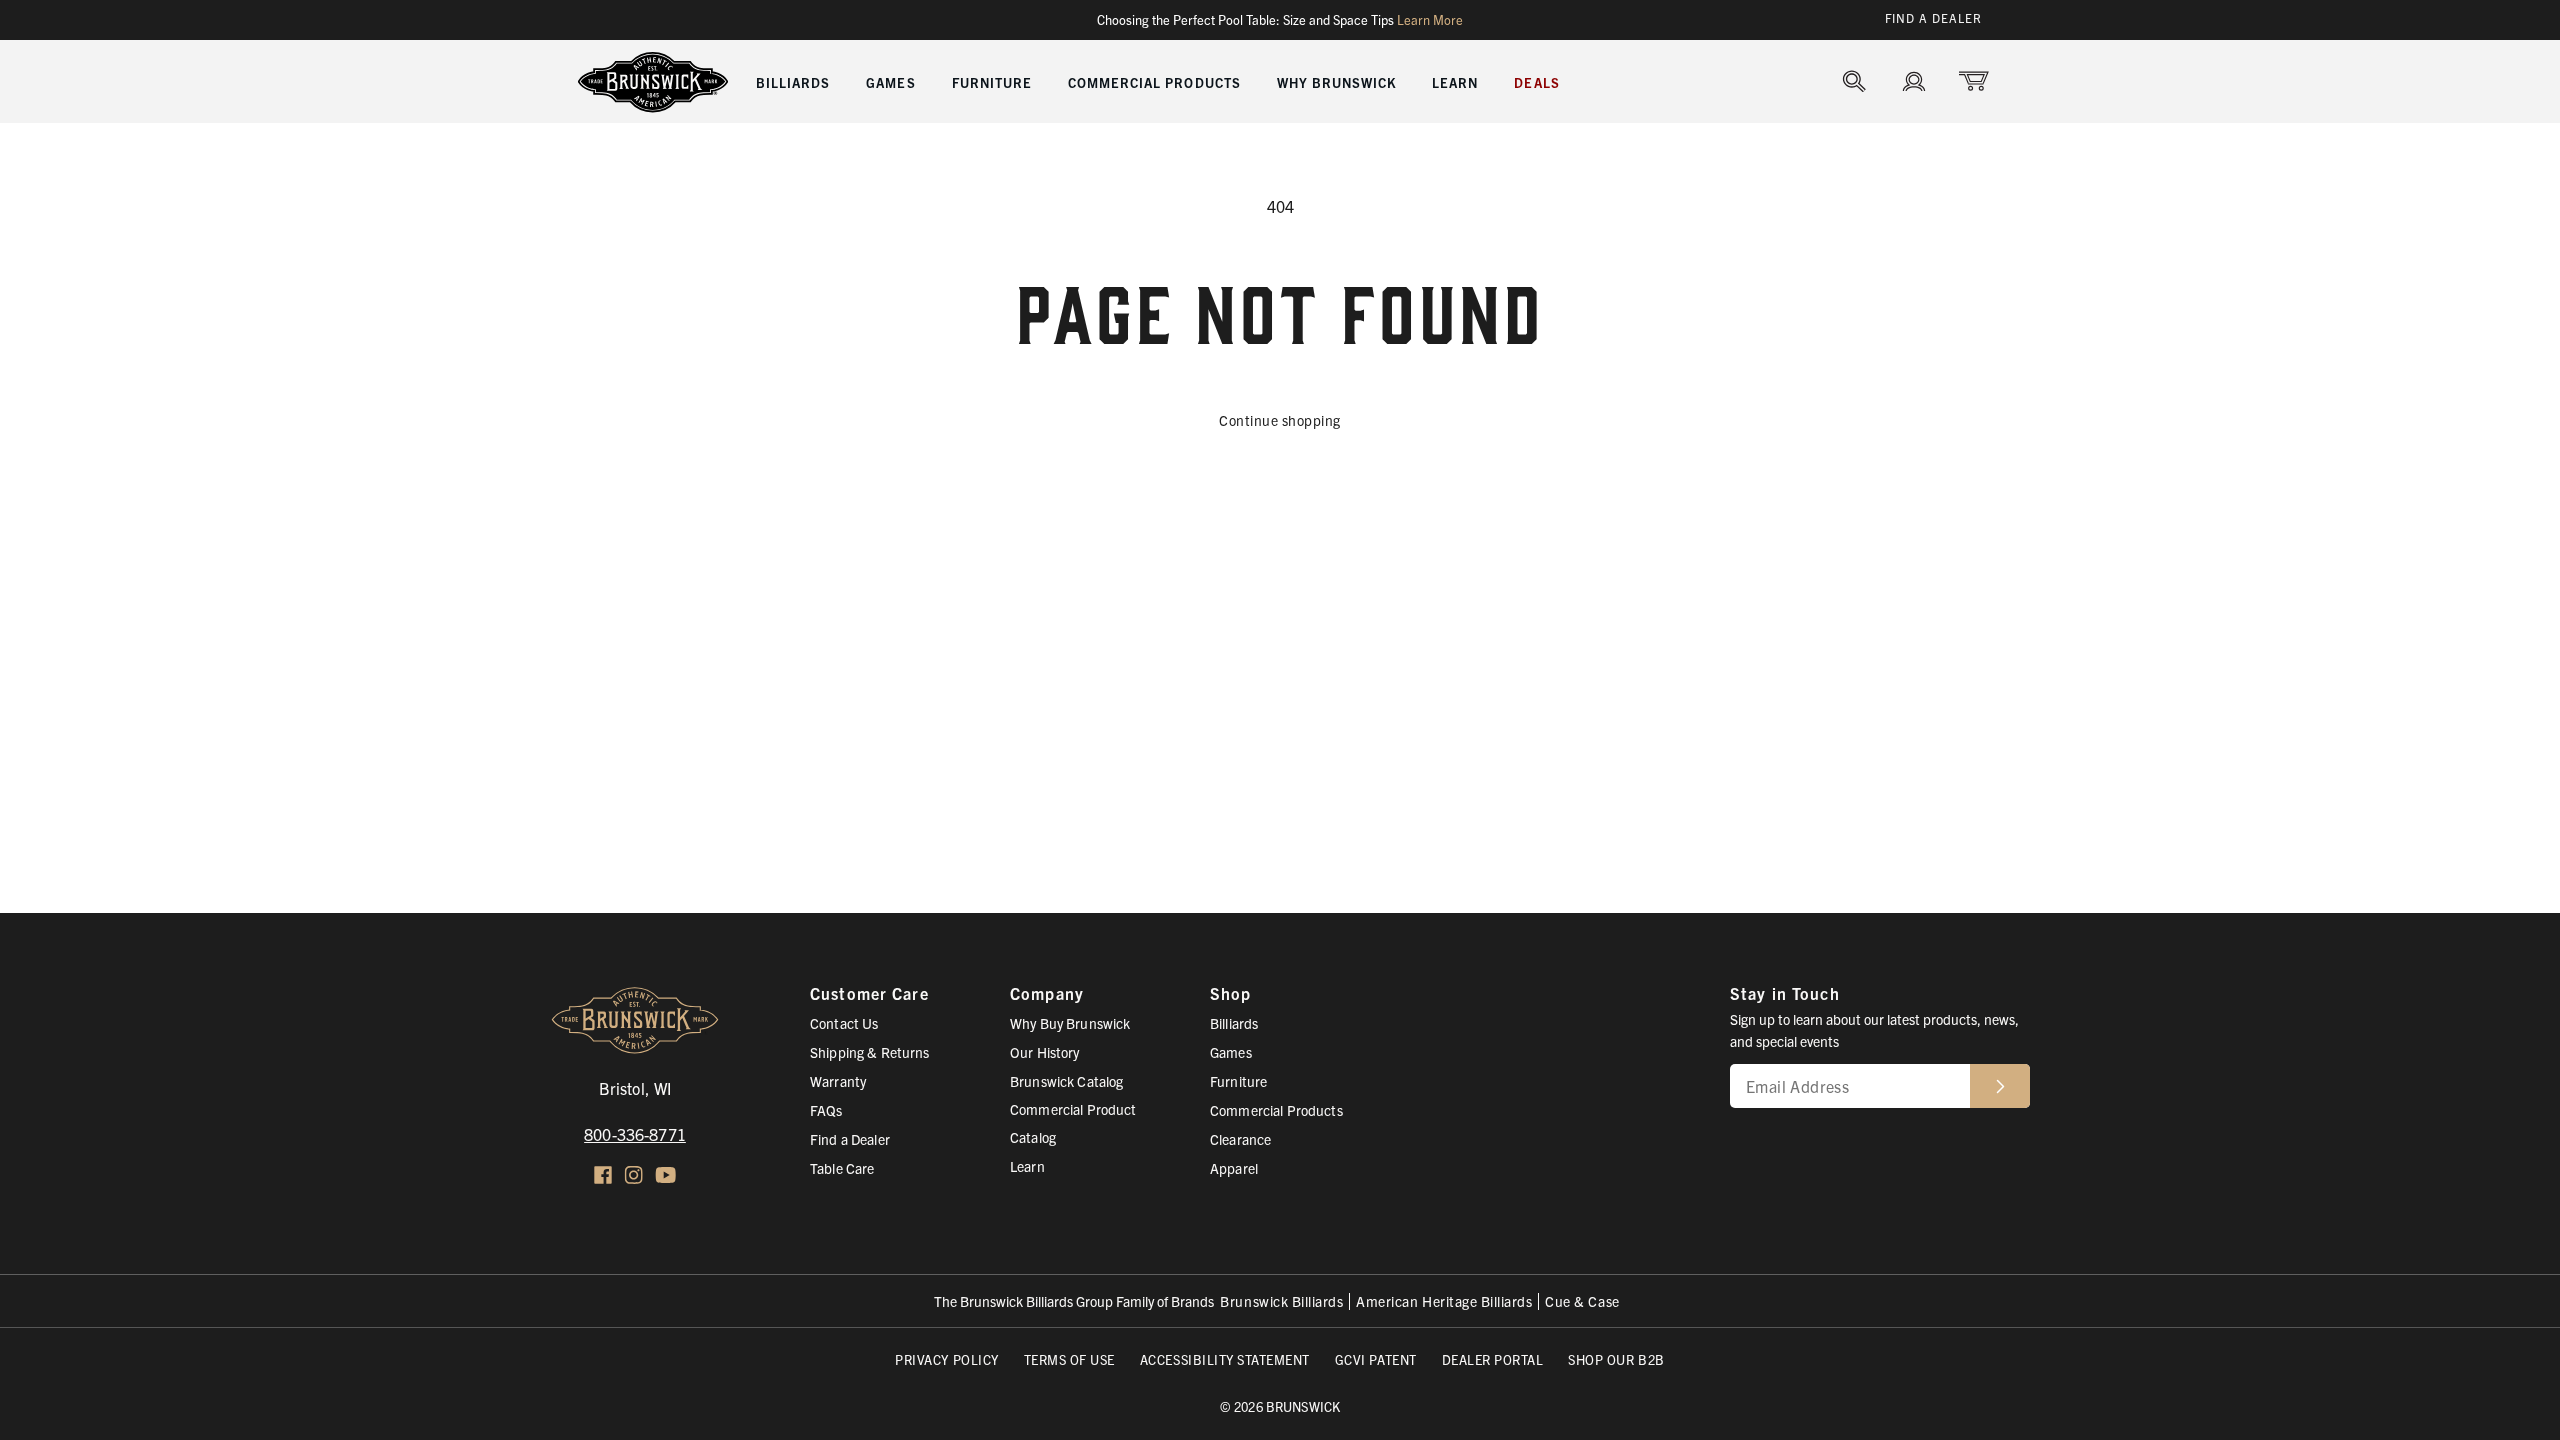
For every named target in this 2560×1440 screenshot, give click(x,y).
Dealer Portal (1493, 1359)
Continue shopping (1280, 420)
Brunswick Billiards (1281, 1301)
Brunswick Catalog (1066, 1081)
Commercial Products (1276, 1110)
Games (1231, 1052)
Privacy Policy (946, 1359)
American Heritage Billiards (1444, 1301)
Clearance (1240, 1139)
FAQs (826, 1110)
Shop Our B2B (1616, 1359)
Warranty (838, 1081)
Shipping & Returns (870, 1052)
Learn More (1430, 20)
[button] (793, 81)
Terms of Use (1069, 1359)
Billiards (1234, 1023)
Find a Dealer (1933, 17)
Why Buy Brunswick (1070, 1023)
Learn (1027, 1166)
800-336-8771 (635, 1134)
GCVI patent (1376, 1359)
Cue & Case (1582, 1301)
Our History (1045, 1052)
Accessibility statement (1225, 1359)
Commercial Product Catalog (1073, 1123)
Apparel (1234, 1168)
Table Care (842, 1168)
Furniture (1238, 1081)
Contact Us (844, 1023)
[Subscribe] (2000, 1086)
